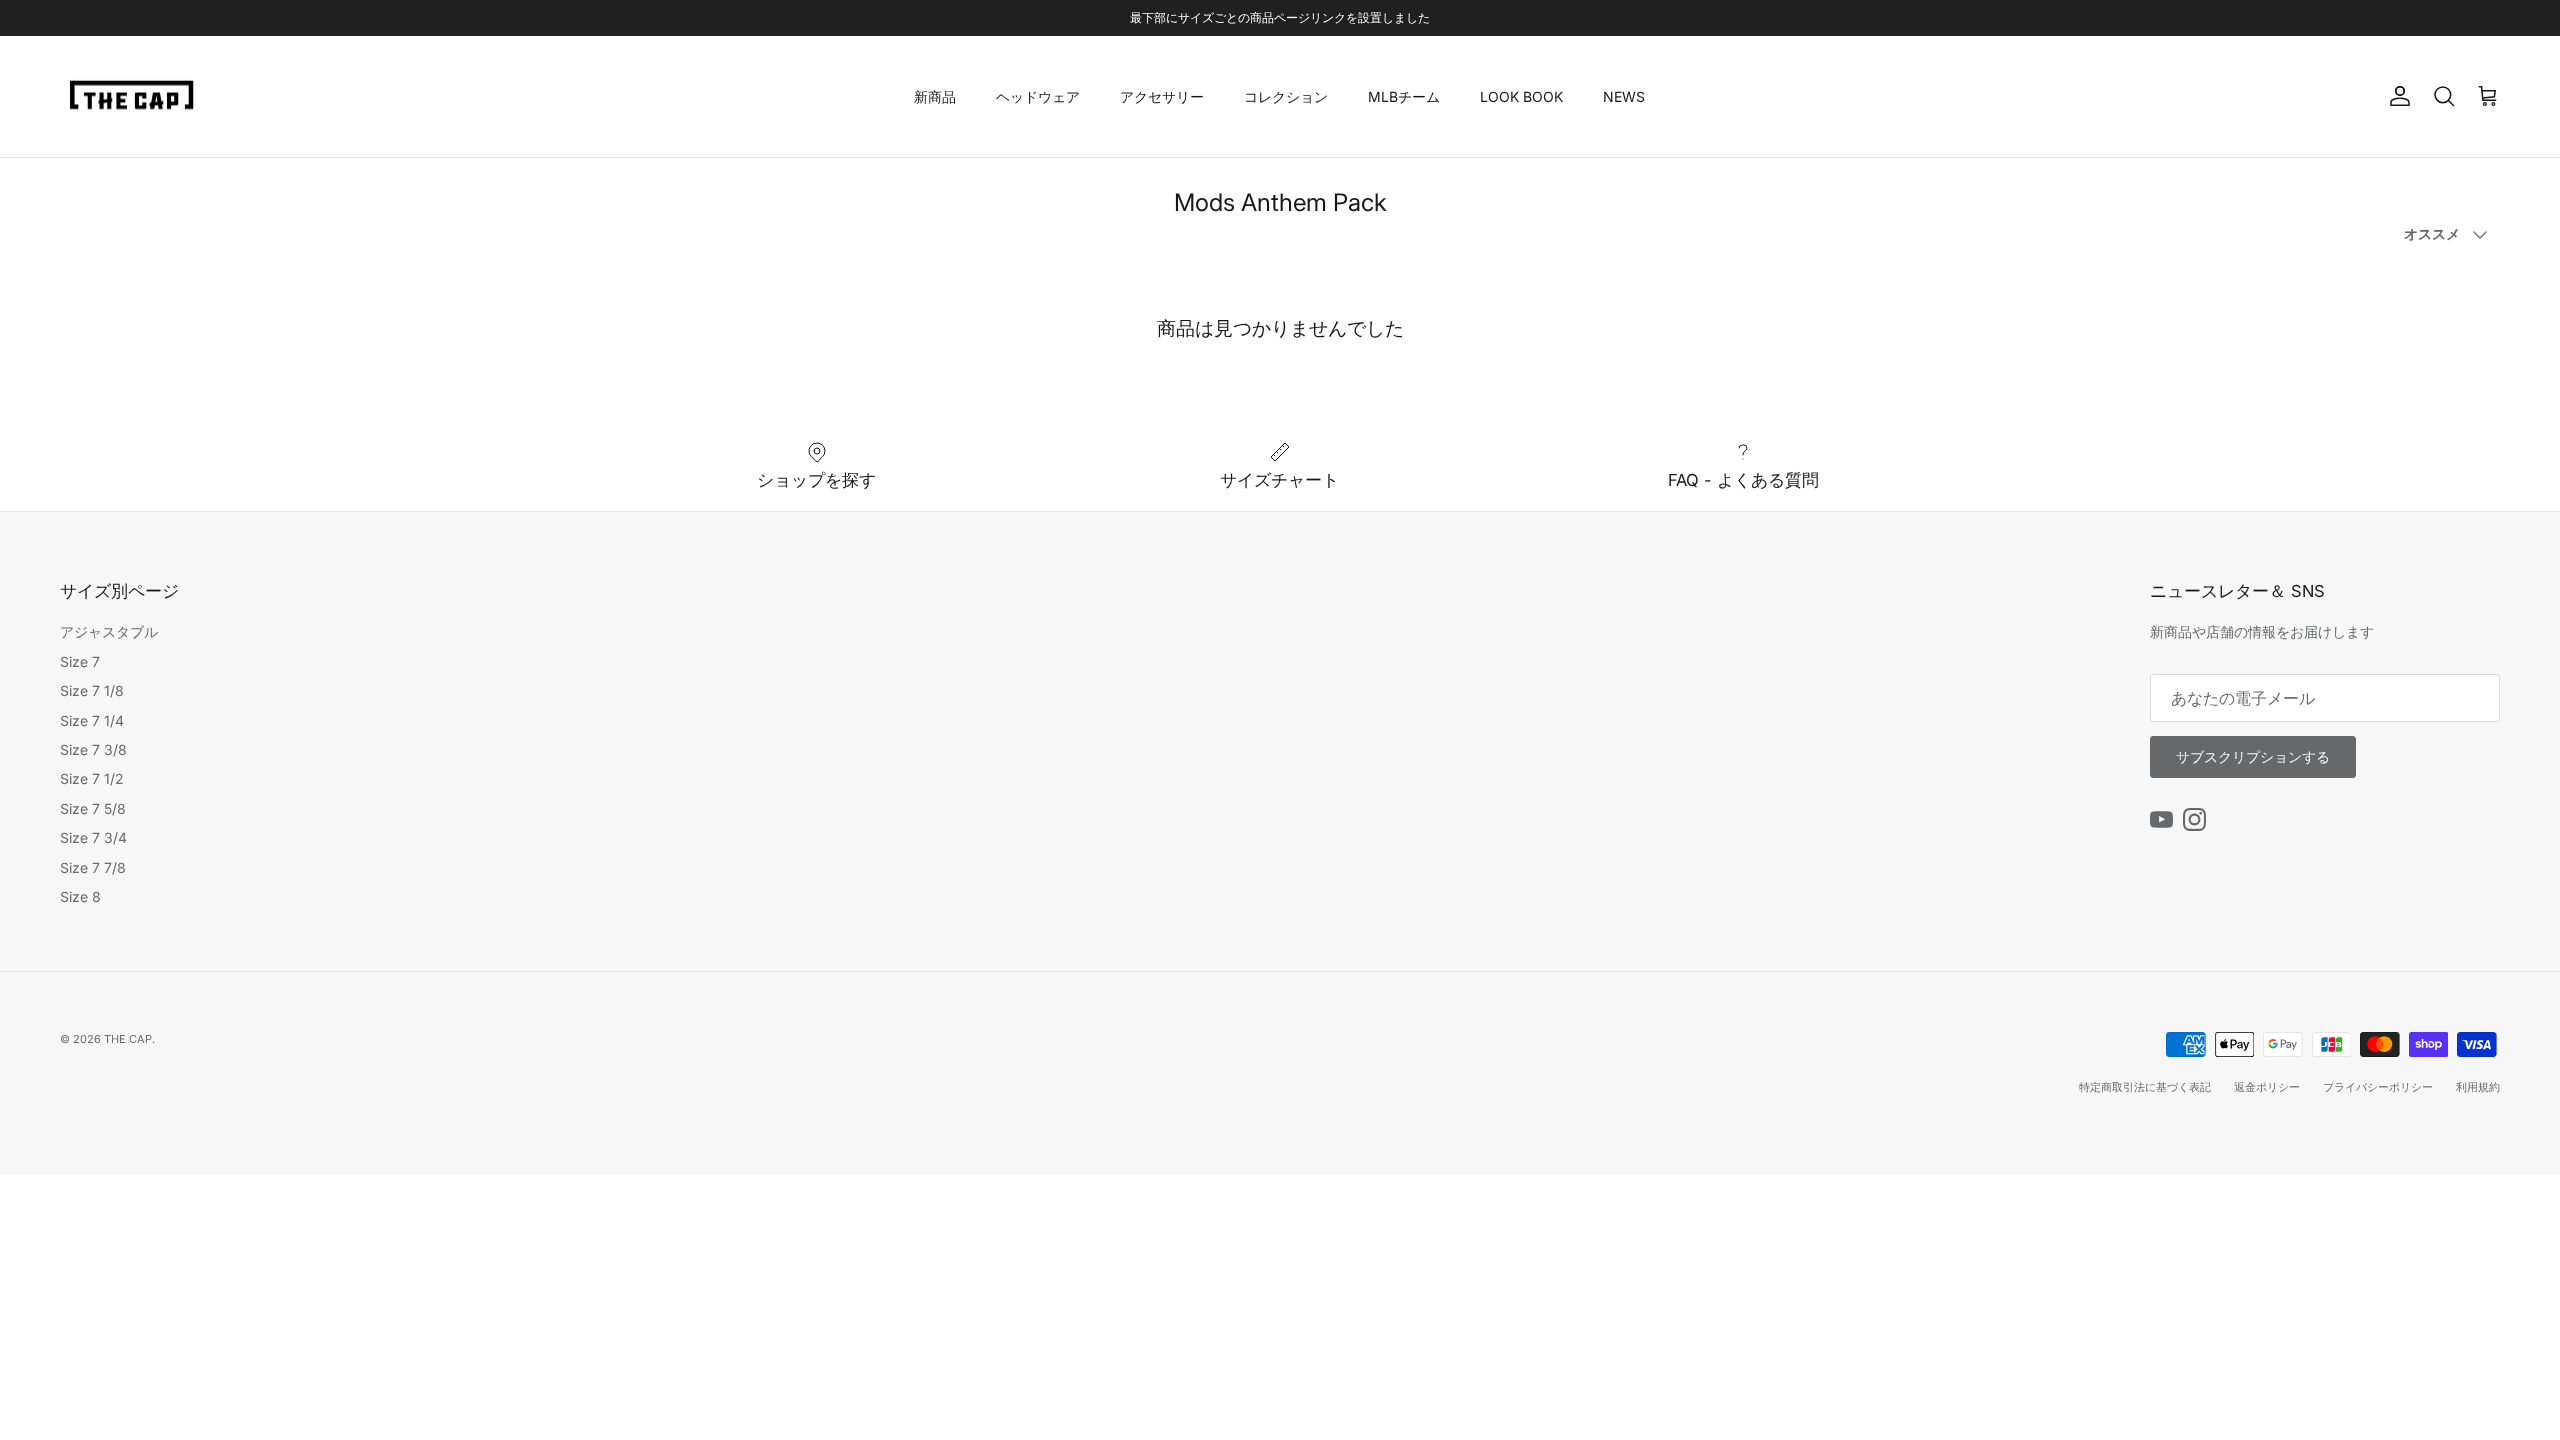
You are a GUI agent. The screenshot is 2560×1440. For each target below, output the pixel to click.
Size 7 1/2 (92, 778)
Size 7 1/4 (92, 720)
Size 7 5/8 (93, 808)
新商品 (935, 96)
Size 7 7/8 (93, 867)
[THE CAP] (132, 97)
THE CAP (128, 1039)
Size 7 (80, 661)
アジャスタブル (109, 631)
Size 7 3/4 (93, 837)
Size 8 (80, 896)
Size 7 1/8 (92, 690)
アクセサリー (1162, 96)
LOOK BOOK (1521, 96)
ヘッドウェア (1038, 96)
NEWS (1624, 96)
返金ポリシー (2267, 1087)
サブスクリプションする (2253, 756)
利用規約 (2478, 1087)
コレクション (1286, 96)
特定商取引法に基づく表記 (2145, 1087)
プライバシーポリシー (2378, 1087)
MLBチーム (1404, 96)
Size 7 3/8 (93, 749)
